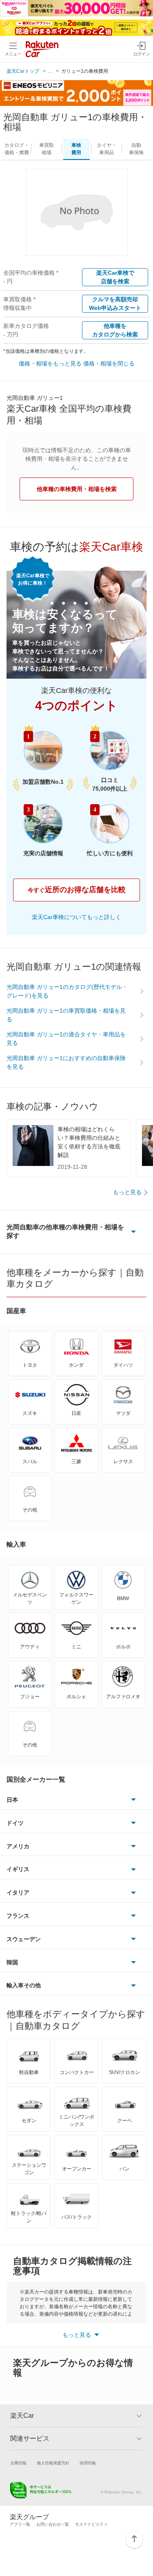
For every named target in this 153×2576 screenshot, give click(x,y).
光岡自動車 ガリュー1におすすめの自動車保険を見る (66, 1062)
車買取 (47, 149)
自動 (136, 149)
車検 (76, 149)
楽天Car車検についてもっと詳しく (76, 917)
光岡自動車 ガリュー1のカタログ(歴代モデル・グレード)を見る (67, 991)
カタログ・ (17, 149)
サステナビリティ (91, 2524)
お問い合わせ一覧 (53, 2524)
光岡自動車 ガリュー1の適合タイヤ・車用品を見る (66, 1039)
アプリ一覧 (20, 2524)
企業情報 (18, 2463)
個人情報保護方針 (53, 2463)
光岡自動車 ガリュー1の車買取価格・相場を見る (66, 1015)
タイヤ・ (106, 149)
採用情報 (88, 2463)
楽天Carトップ (23, 71)
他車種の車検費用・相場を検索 (77, 489)
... (50, 71)
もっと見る (127, 1192)
